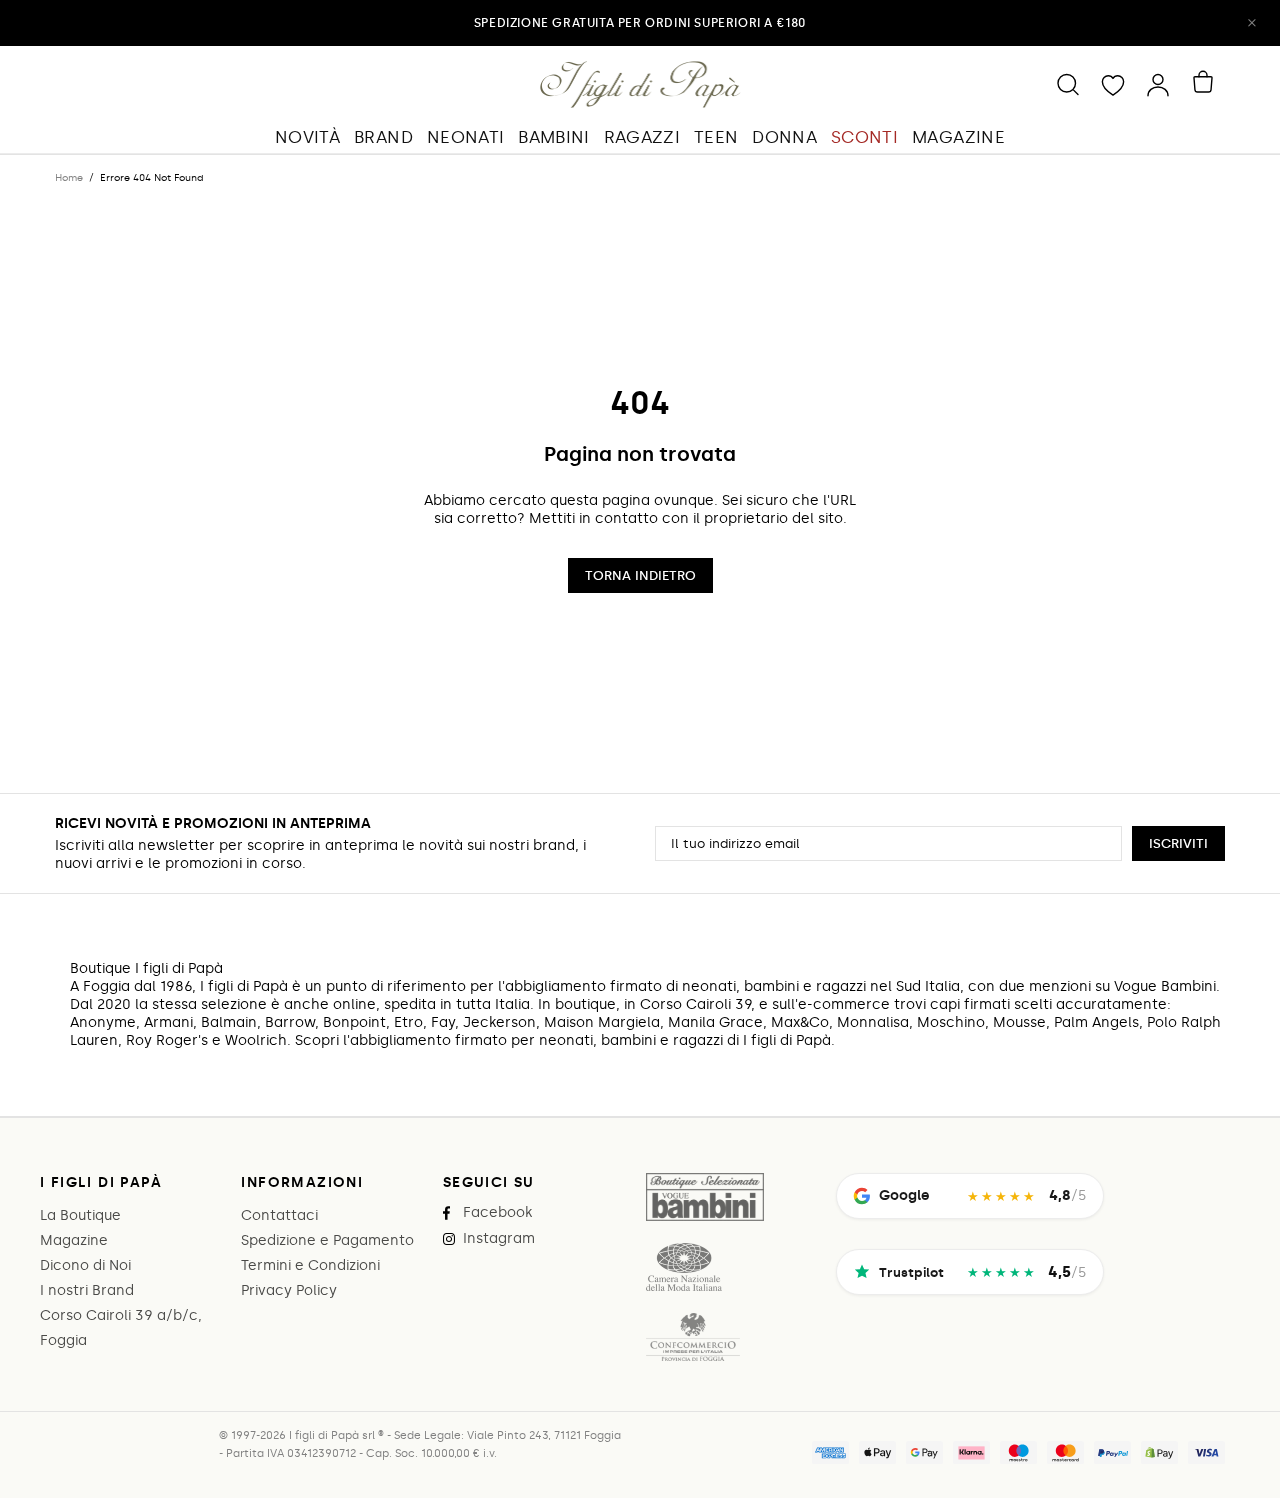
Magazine (74, 1240)
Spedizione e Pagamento (327, 1240)
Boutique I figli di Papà (640, 84)
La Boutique (80, 1215)
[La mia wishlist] (1113, 84)
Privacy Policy (289, 1290)
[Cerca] (1068, 84)
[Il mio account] (1158, 84)
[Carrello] (1206, 82)
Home (69, 178)
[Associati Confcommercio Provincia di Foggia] (693, 1337)
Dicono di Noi (85, 1265)
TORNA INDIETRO (640, 575)
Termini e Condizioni (310, 1265)
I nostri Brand (87, 1290)
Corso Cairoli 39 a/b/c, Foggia (121, 1328)
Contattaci (279, 1215)
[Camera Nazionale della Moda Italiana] (683, 1267)
